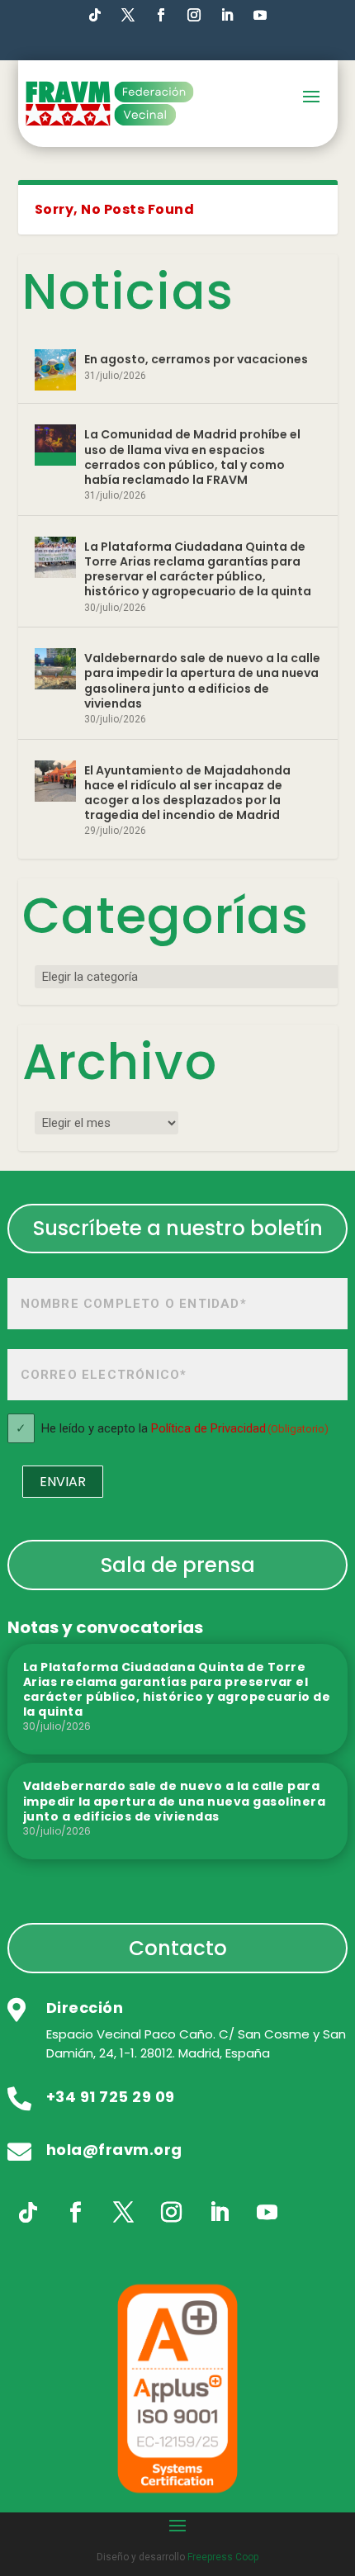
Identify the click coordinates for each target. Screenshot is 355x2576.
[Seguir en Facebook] (161, 15)
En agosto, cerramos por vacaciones (196, 359)
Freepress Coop (223, 2557)
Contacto (178, 1948)
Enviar (63, 1482)
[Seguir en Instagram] (194, 15)
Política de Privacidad (208, 1428)
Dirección (85, 2008)
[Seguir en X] (124, 2213)
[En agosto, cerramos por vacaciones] (55, 370)
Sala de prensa (178, 1565)
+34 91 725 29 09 (111, 2097)
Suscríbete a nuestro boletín (178, 1228)
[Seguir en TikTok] (95, 15)
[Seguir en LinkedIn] (227, 15)
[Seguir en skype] (128, 15)
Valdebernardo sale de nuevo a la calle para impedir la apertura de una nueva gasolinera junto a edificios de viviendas (202, 681)
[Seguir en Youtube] (260, 15)
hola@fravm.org (114, 2150)
